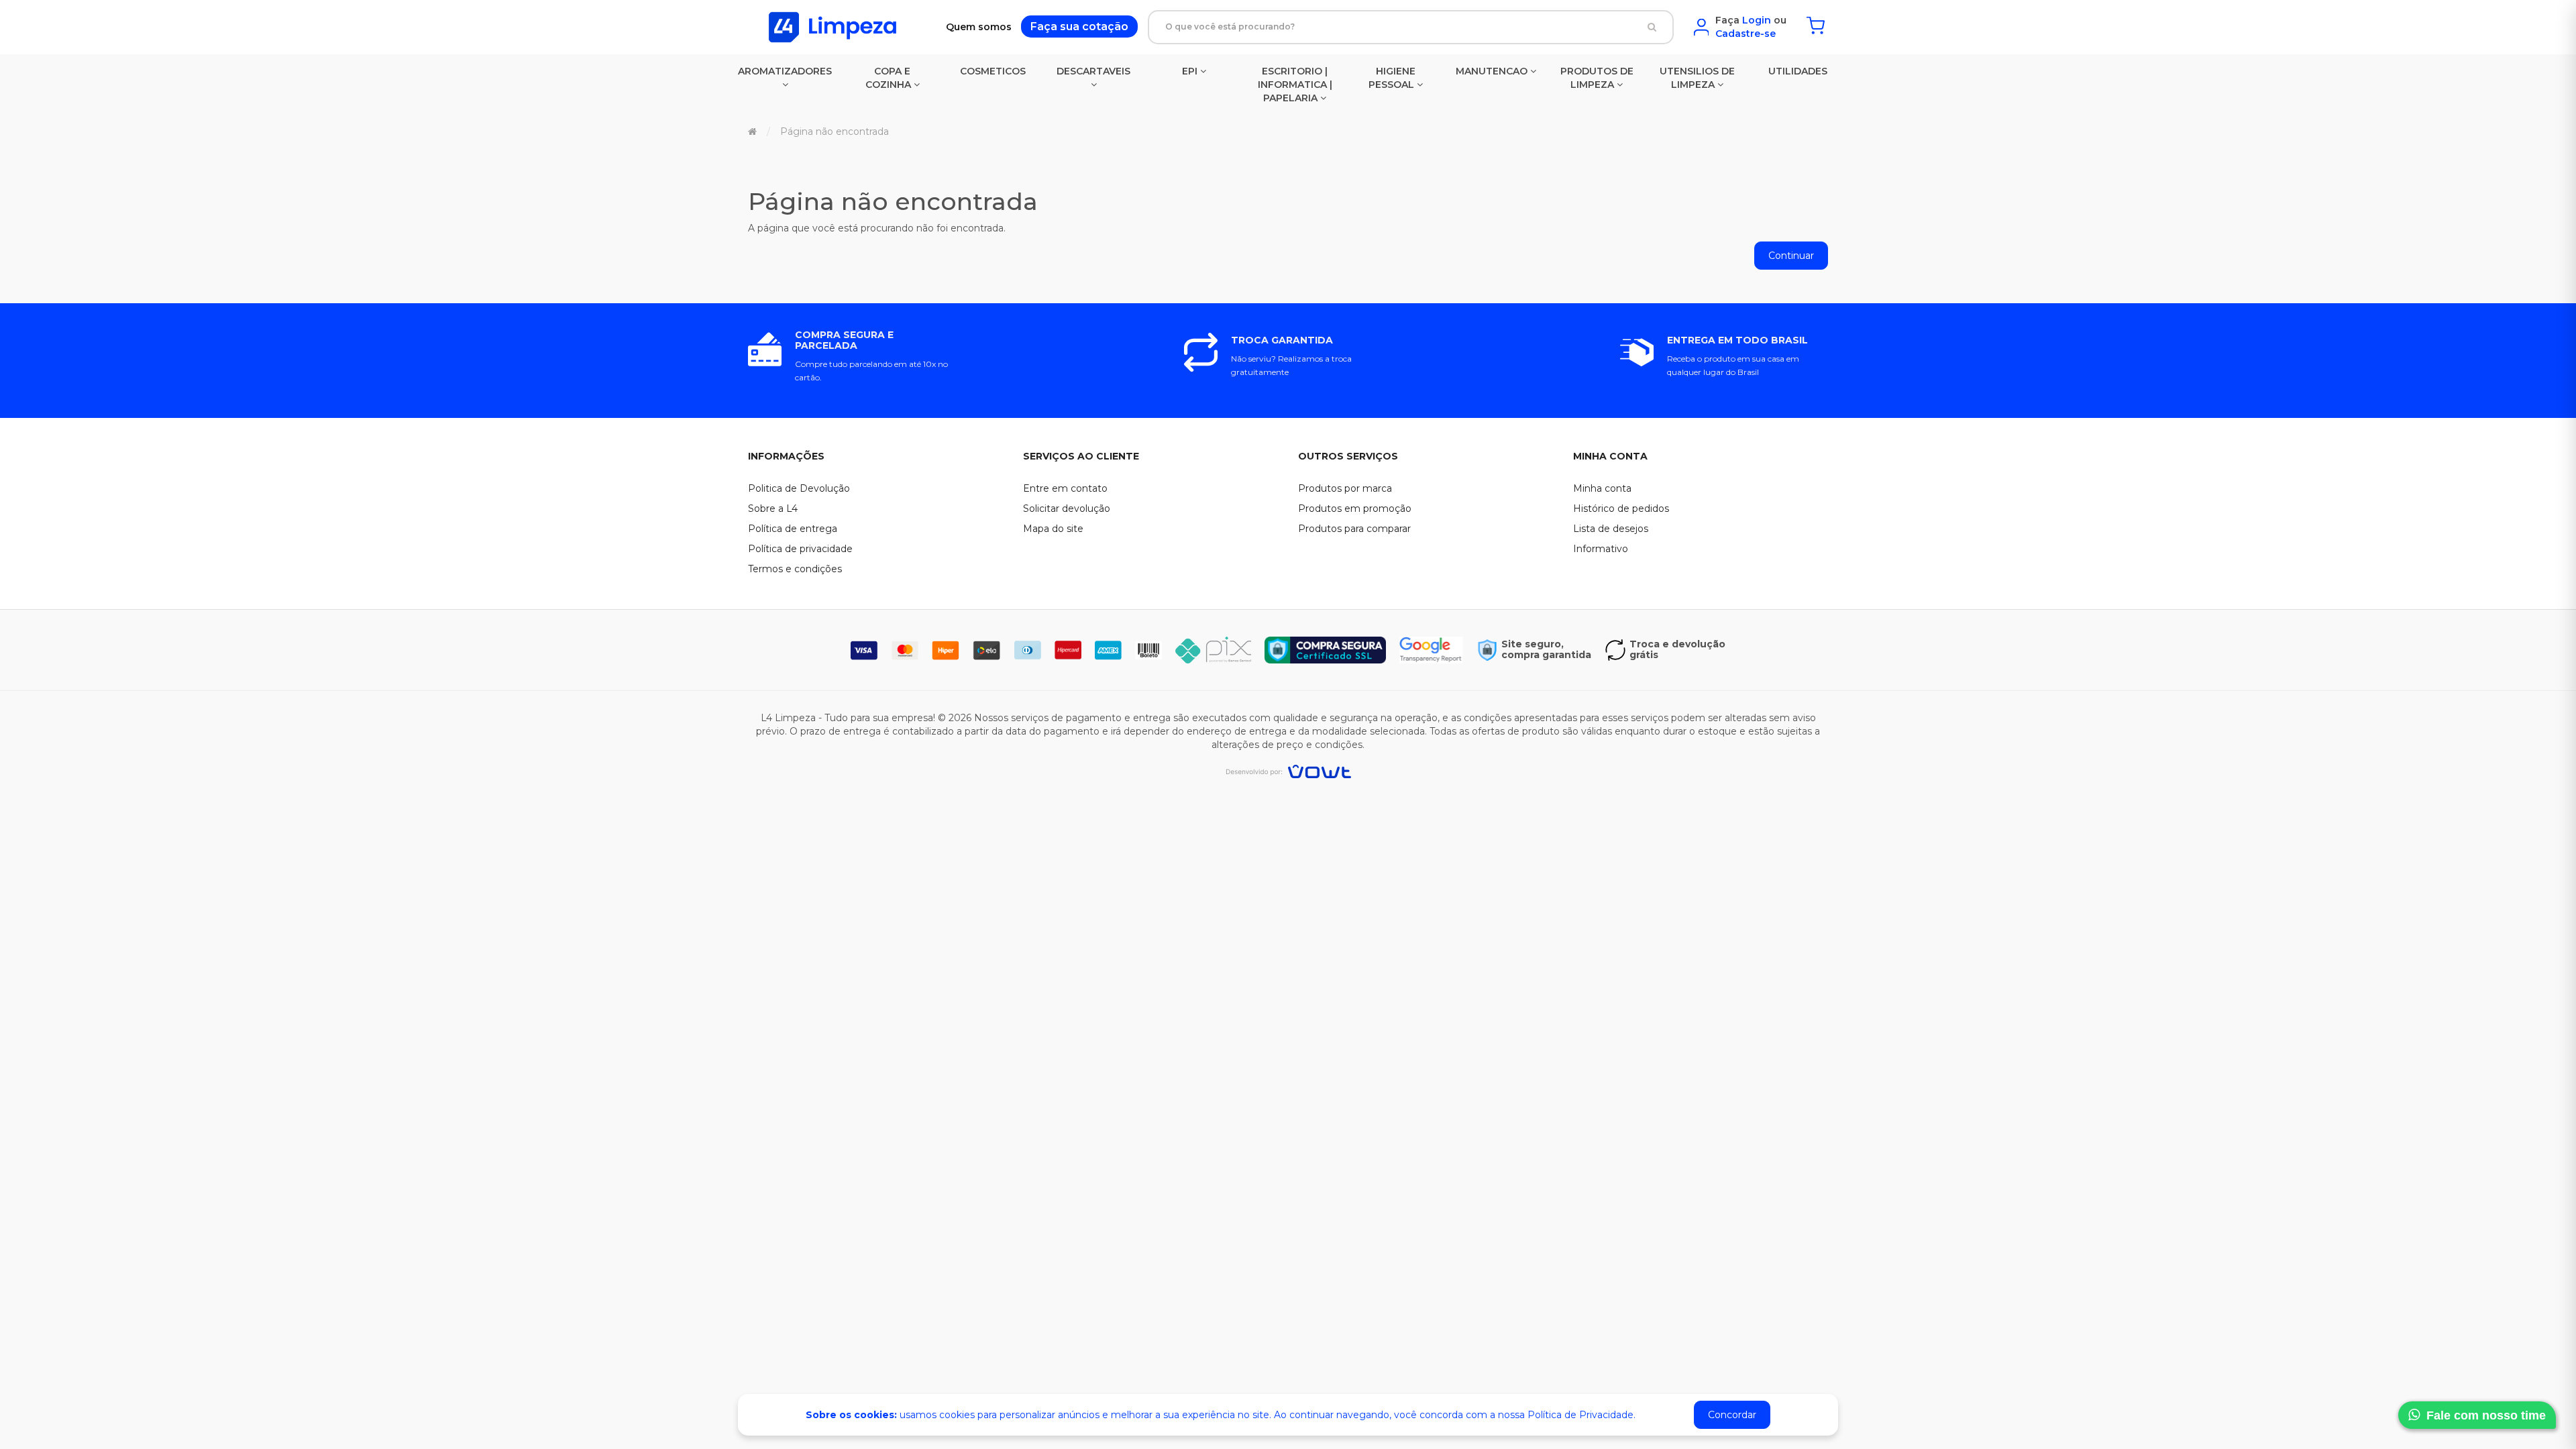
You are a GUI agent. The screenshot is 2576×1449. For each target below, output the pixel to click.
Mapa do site (1053, 529)
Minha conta (1602, 488)
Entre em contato (1065, 488)
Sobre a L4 (773, 508)
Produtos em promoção (1355, 508)
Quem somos (979, 27)
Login (1757, 20)
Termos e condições (795, 569)
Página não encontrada (835, 131)
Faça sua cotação (1079, 26)
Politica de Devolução (799, 488)
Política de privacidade (800, 549)
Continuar (1791, 256)
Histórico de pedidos (1621, 508)
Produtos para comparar (1354, 529)
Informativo (1601, 549)
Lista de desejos (1611, 529)
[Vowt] (1288, 771)
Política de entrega (793, 529)
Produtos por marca (1345, 488)
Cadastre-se (1746, 34)
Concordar (1732, 1415)
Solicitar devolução (1067, 508)
